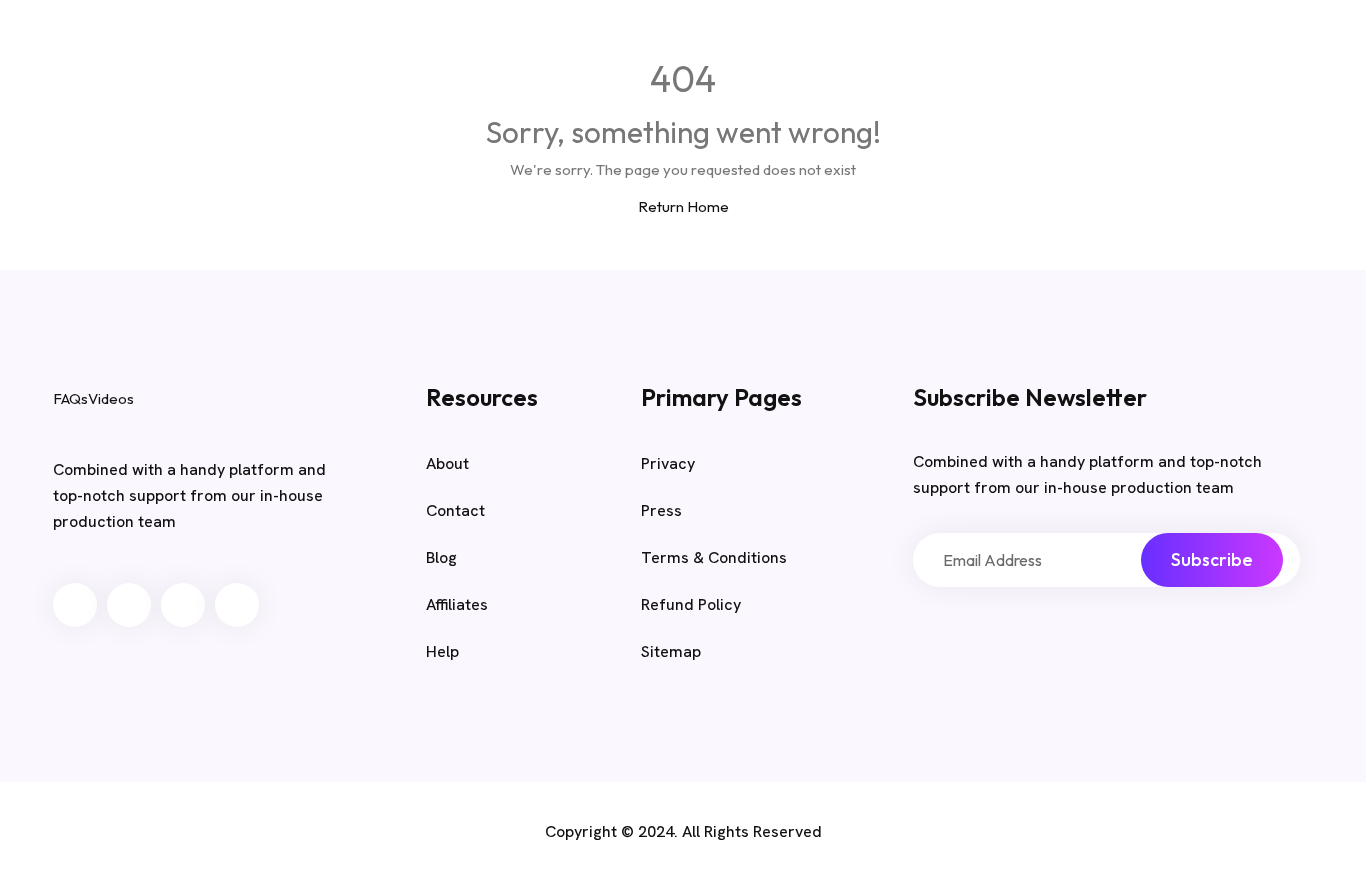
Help (442, 651)
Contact (455, 510)
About (447, 463)
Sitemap (671, 651)
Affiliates (457, 604)
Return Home (683, 206)
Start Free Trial (1178, 48)
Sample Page (947, 48)
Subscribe (1212, 559)
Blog (846, 48)
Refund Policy (691, 604)
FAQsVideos (180, 46)
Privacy (668, 463)
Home (774, 48)
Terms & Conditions (714, 557)
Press (661, 510)
